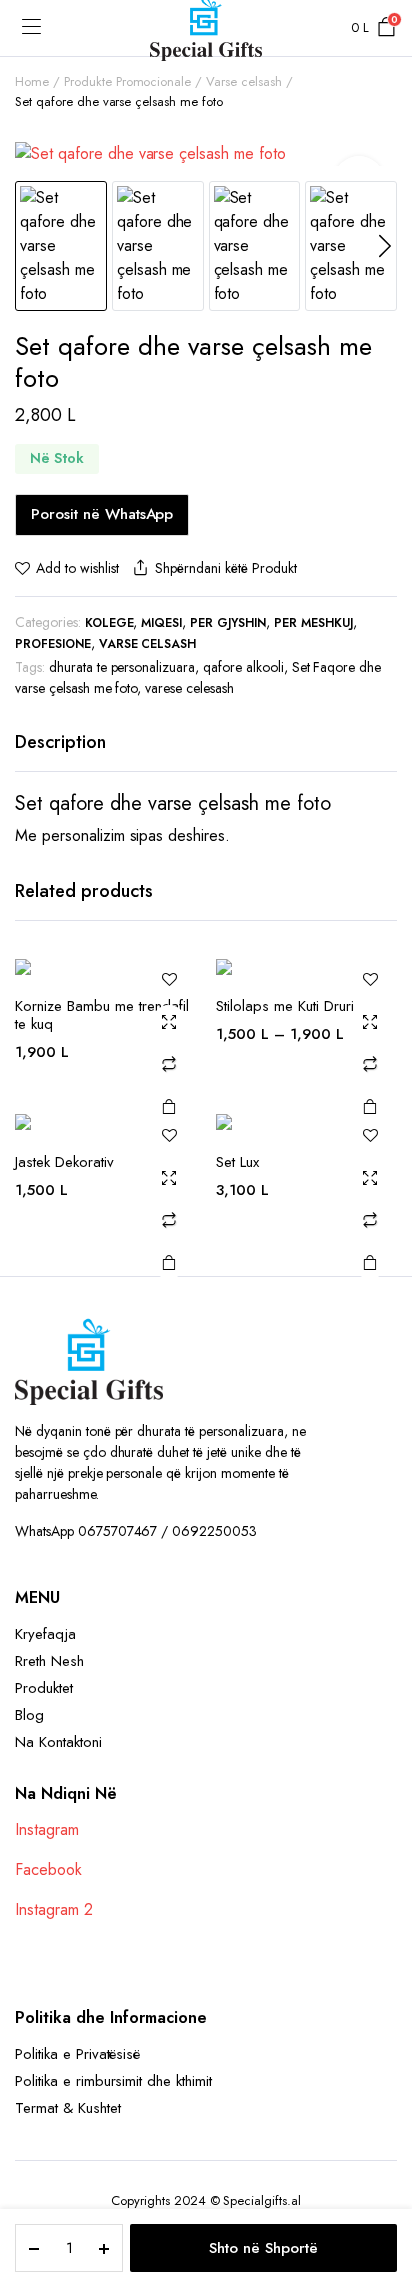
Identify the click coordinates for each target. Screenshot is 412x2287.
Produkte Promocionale (127, 81)
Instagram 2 (54, 1909)
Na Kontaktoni (58, 1742)
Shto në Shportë (263, 2248)
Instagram (47, 1829)
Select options (370, 1106)
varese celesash (189, 688)
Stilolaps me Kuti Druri (285, 1006)
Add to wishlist (77, 568)
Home (32, 81)
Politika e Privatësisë (77, 2054)
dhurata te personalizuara (122, 667)
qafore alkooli (243, 667)
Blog (29, 1715)
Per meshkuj (313, 623)
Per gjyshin (228, 623)
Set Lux (237, 1162)
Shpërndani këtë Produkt (225, 568)
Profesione (53, 644)
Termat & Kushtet (68, 2108)
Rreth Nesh (49, 1661)
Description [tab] (60, 742)
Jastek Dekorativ (64, 1162)
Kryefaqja (45, 1634)
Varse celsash (244, 81)
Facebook (48, 1869)
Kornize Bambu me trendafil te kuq (102, 1015)
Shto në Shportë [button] (169, 1106)
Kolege (109, 623)
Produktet (44, 1688)
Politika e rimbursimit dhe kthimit (113, 2081)
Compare (169, 1064)
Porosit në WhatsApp (102, 514)
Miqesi (161, 623)
